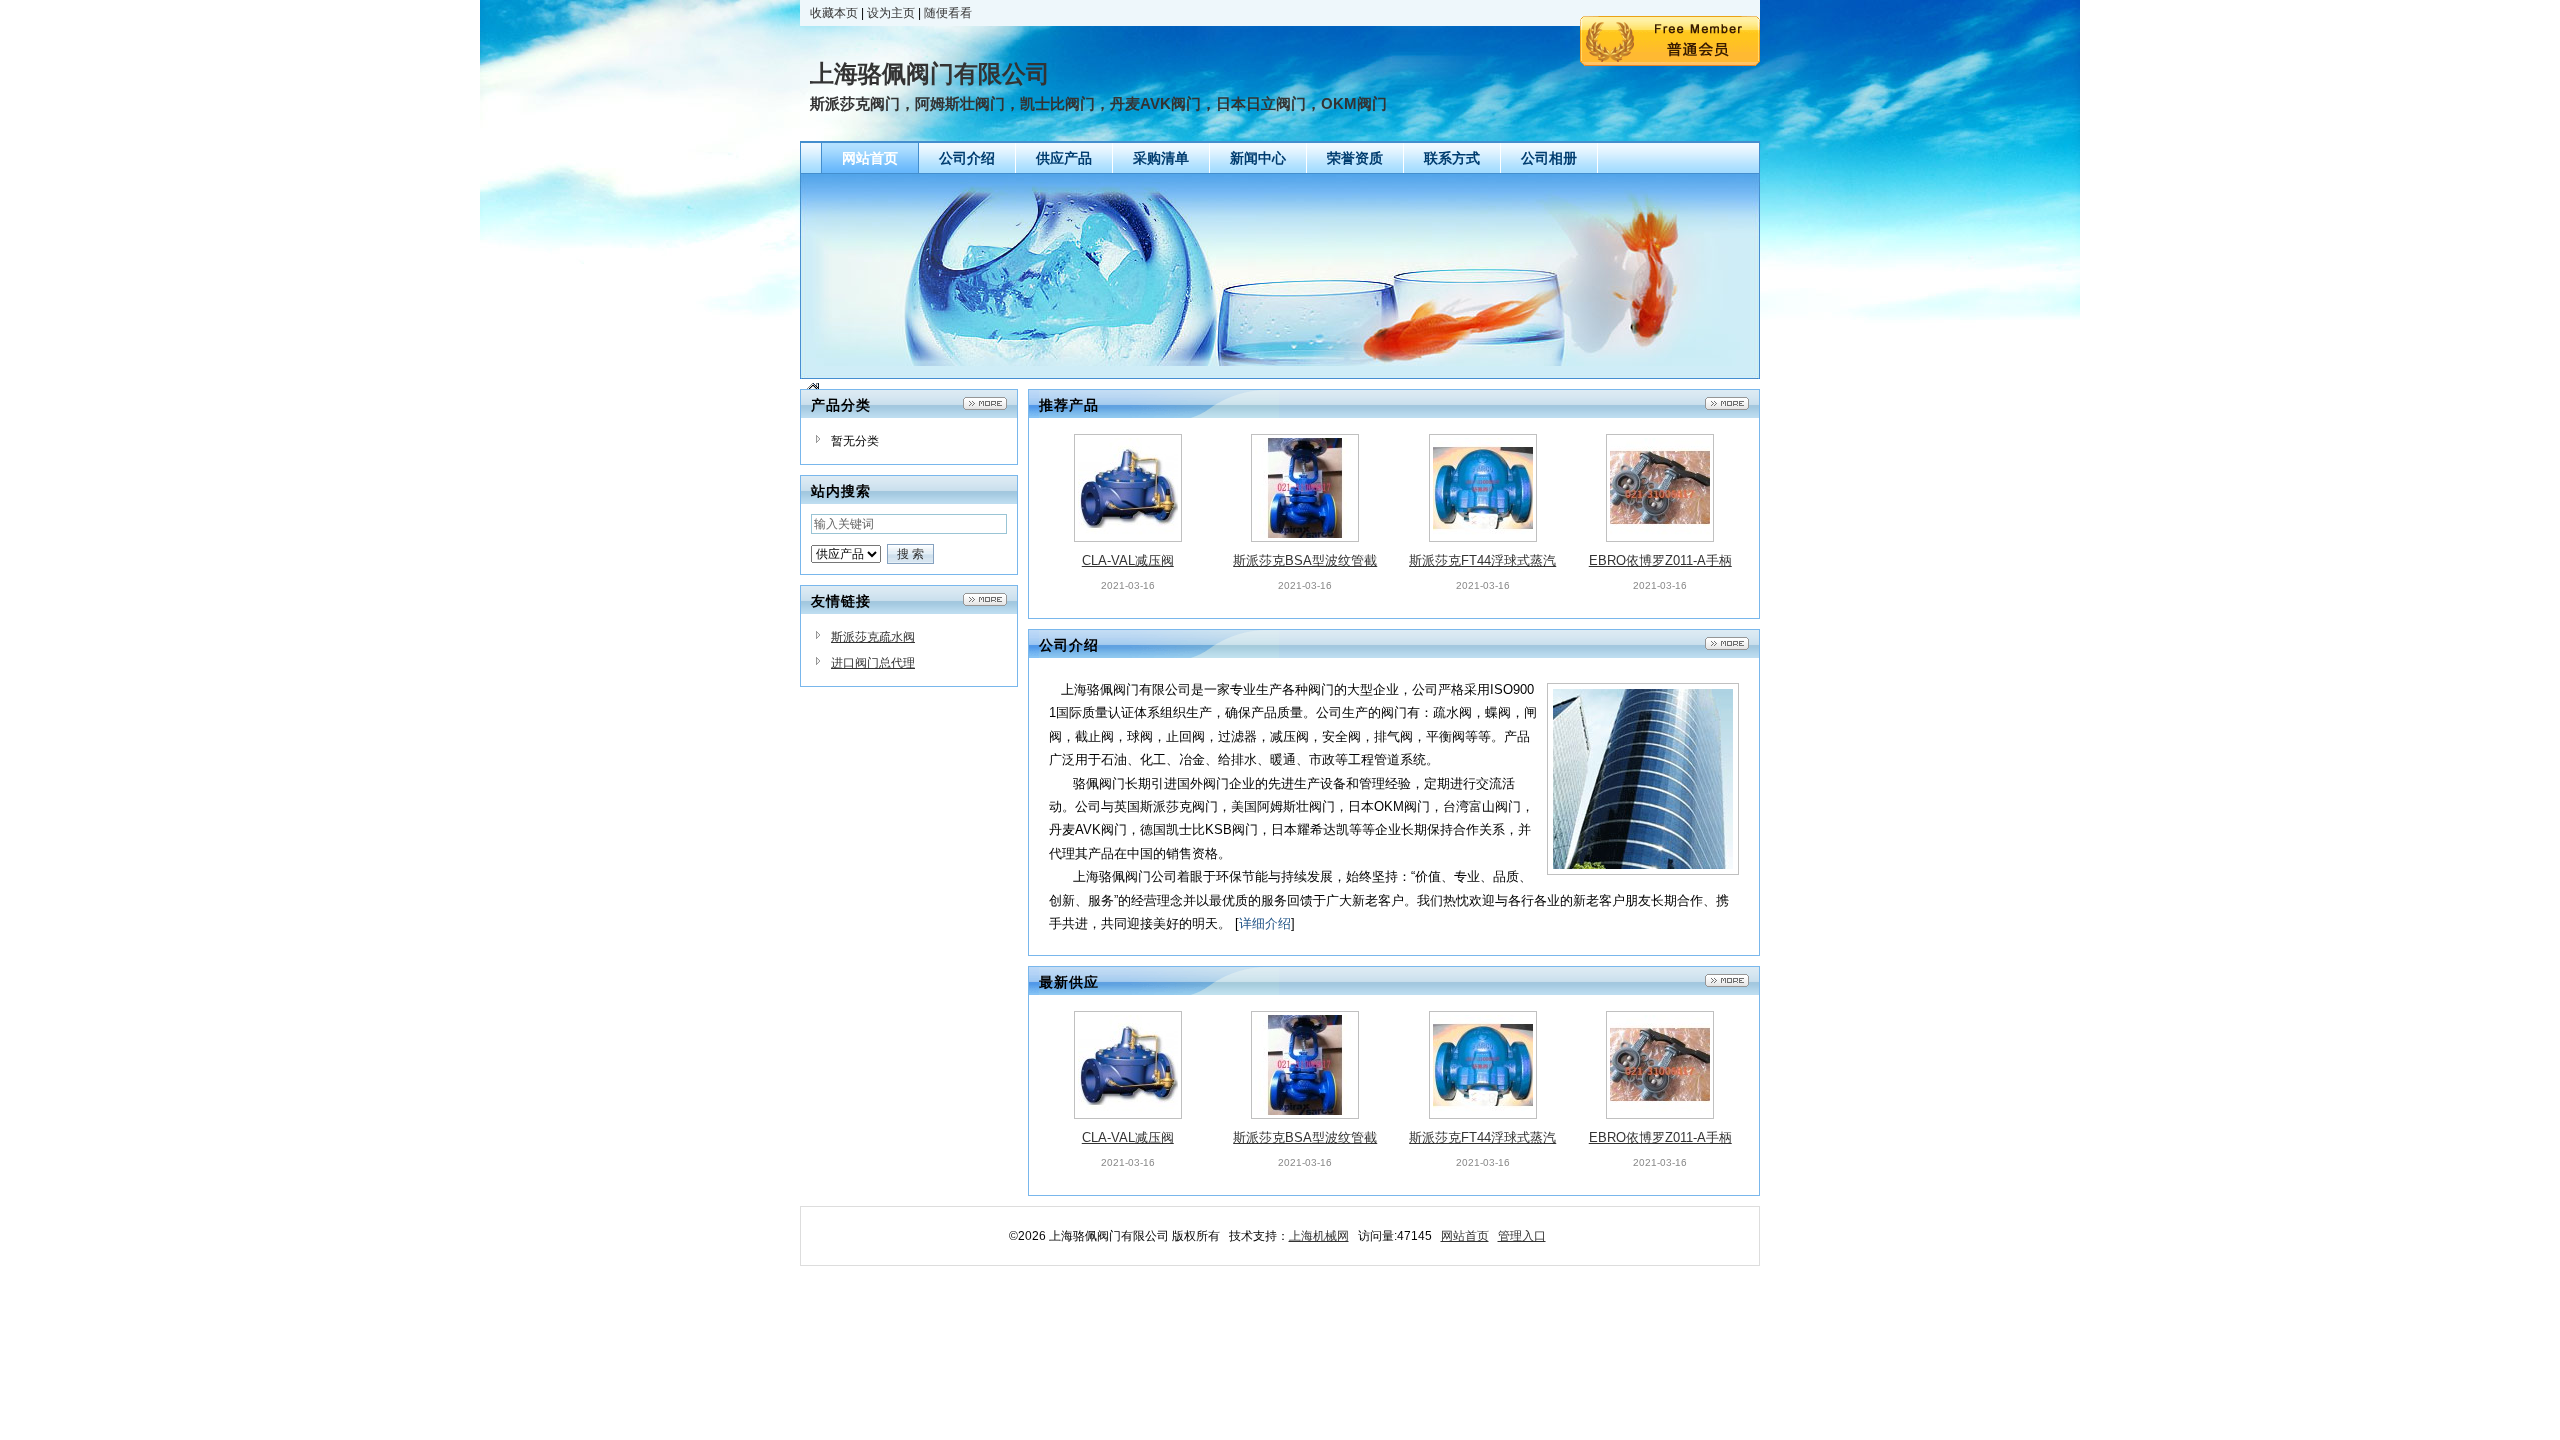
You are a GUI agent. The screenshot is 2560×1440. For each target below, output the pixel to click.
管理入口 (1522, 1236)
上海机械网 (1319, 1236)
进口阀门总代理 (873, 663)
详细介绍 (1265, 923)
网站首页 (1465, 1236)
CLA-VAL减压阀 (1128, 560)
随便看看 (948, 13)
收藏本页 (834, 13)
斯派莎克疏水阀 (873, 637)
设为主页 (891, 13)
